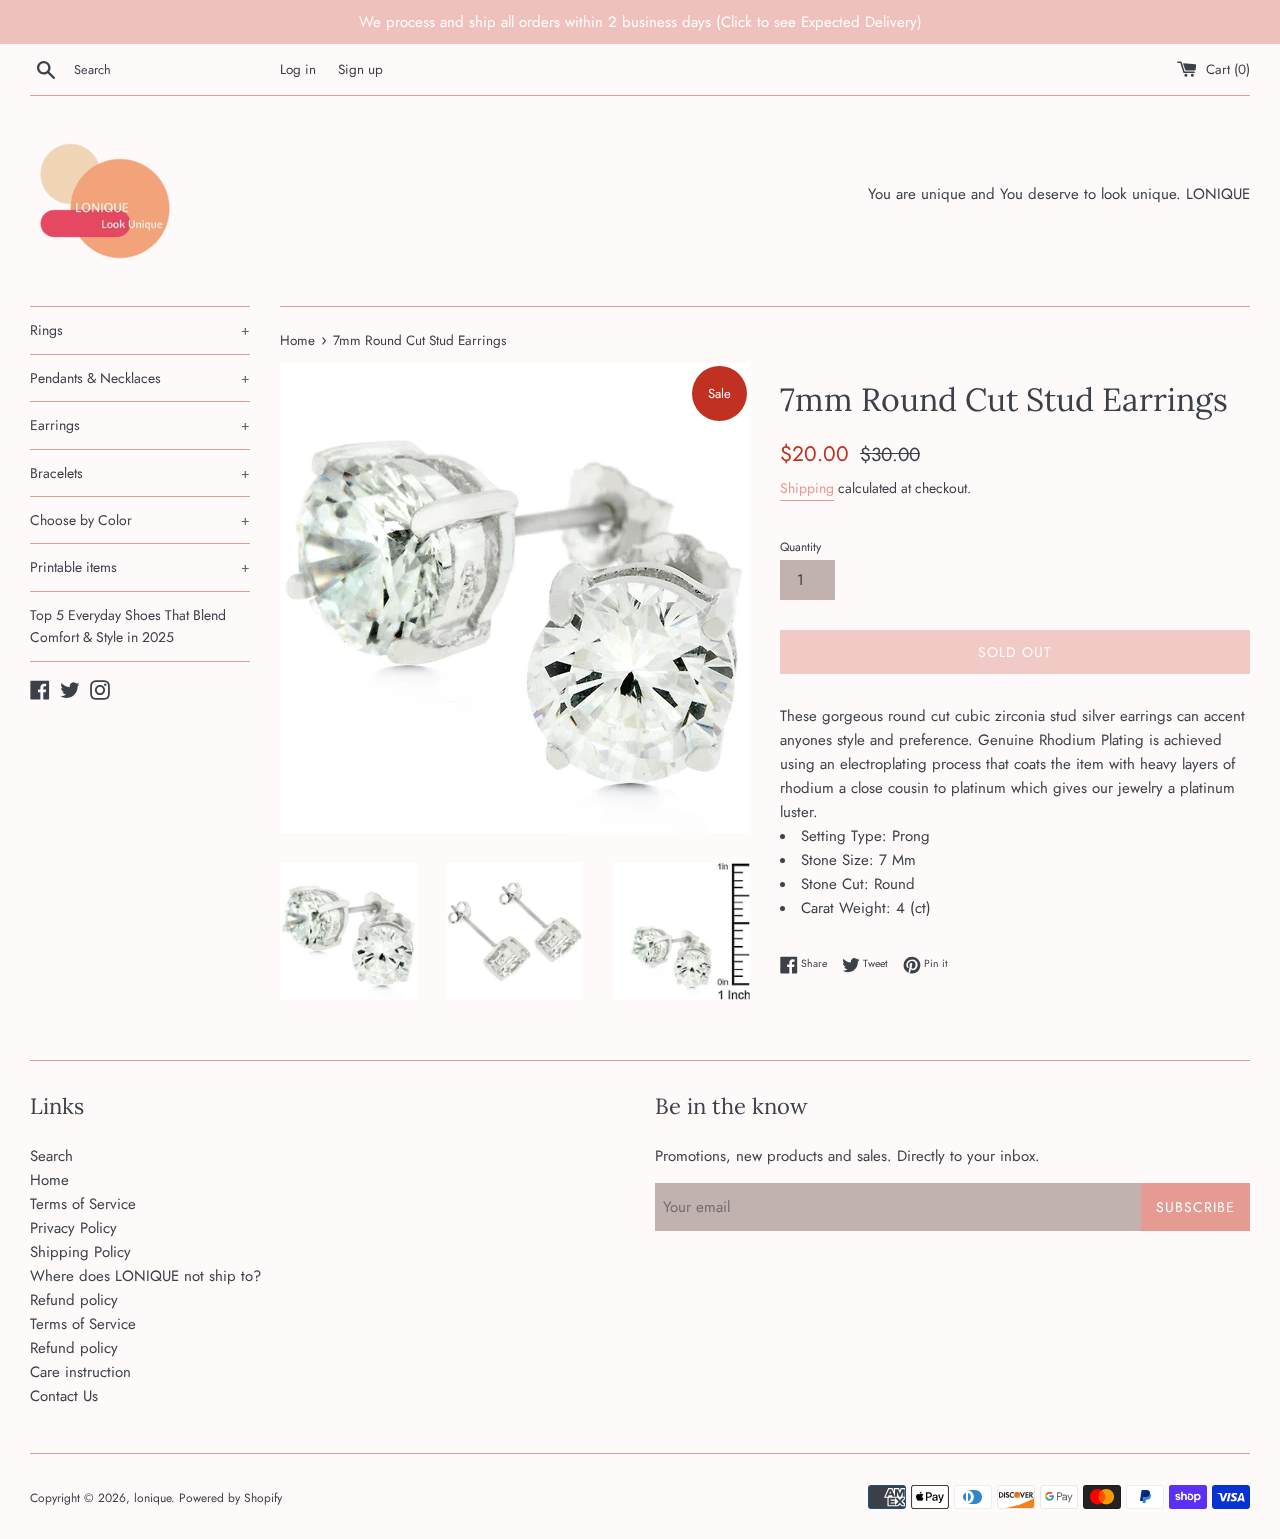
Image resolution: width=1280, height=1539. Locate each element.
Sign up (360, 69)
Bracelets (140, 473)
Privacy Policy (73, 1228)
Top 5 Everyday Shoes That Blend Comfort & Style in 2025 (128, 626)
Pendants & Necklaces (140, 378)
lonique (152, 1498)
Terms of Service (83, 1204)
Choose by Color (140, 520)
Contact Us (64, 1396)
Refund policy (74, 1300)
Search (51, 1156)
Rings (140, 330)
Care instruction (80, 1372)
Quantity (800, 547)
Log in (298, 69)
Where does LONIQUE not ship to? (145, 1276)
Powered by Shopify (230, 1498)
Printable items (140, 567)
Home (49, 1180)
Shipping (807, 488)
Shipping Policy (80, 1252)
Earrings (140, 425)
